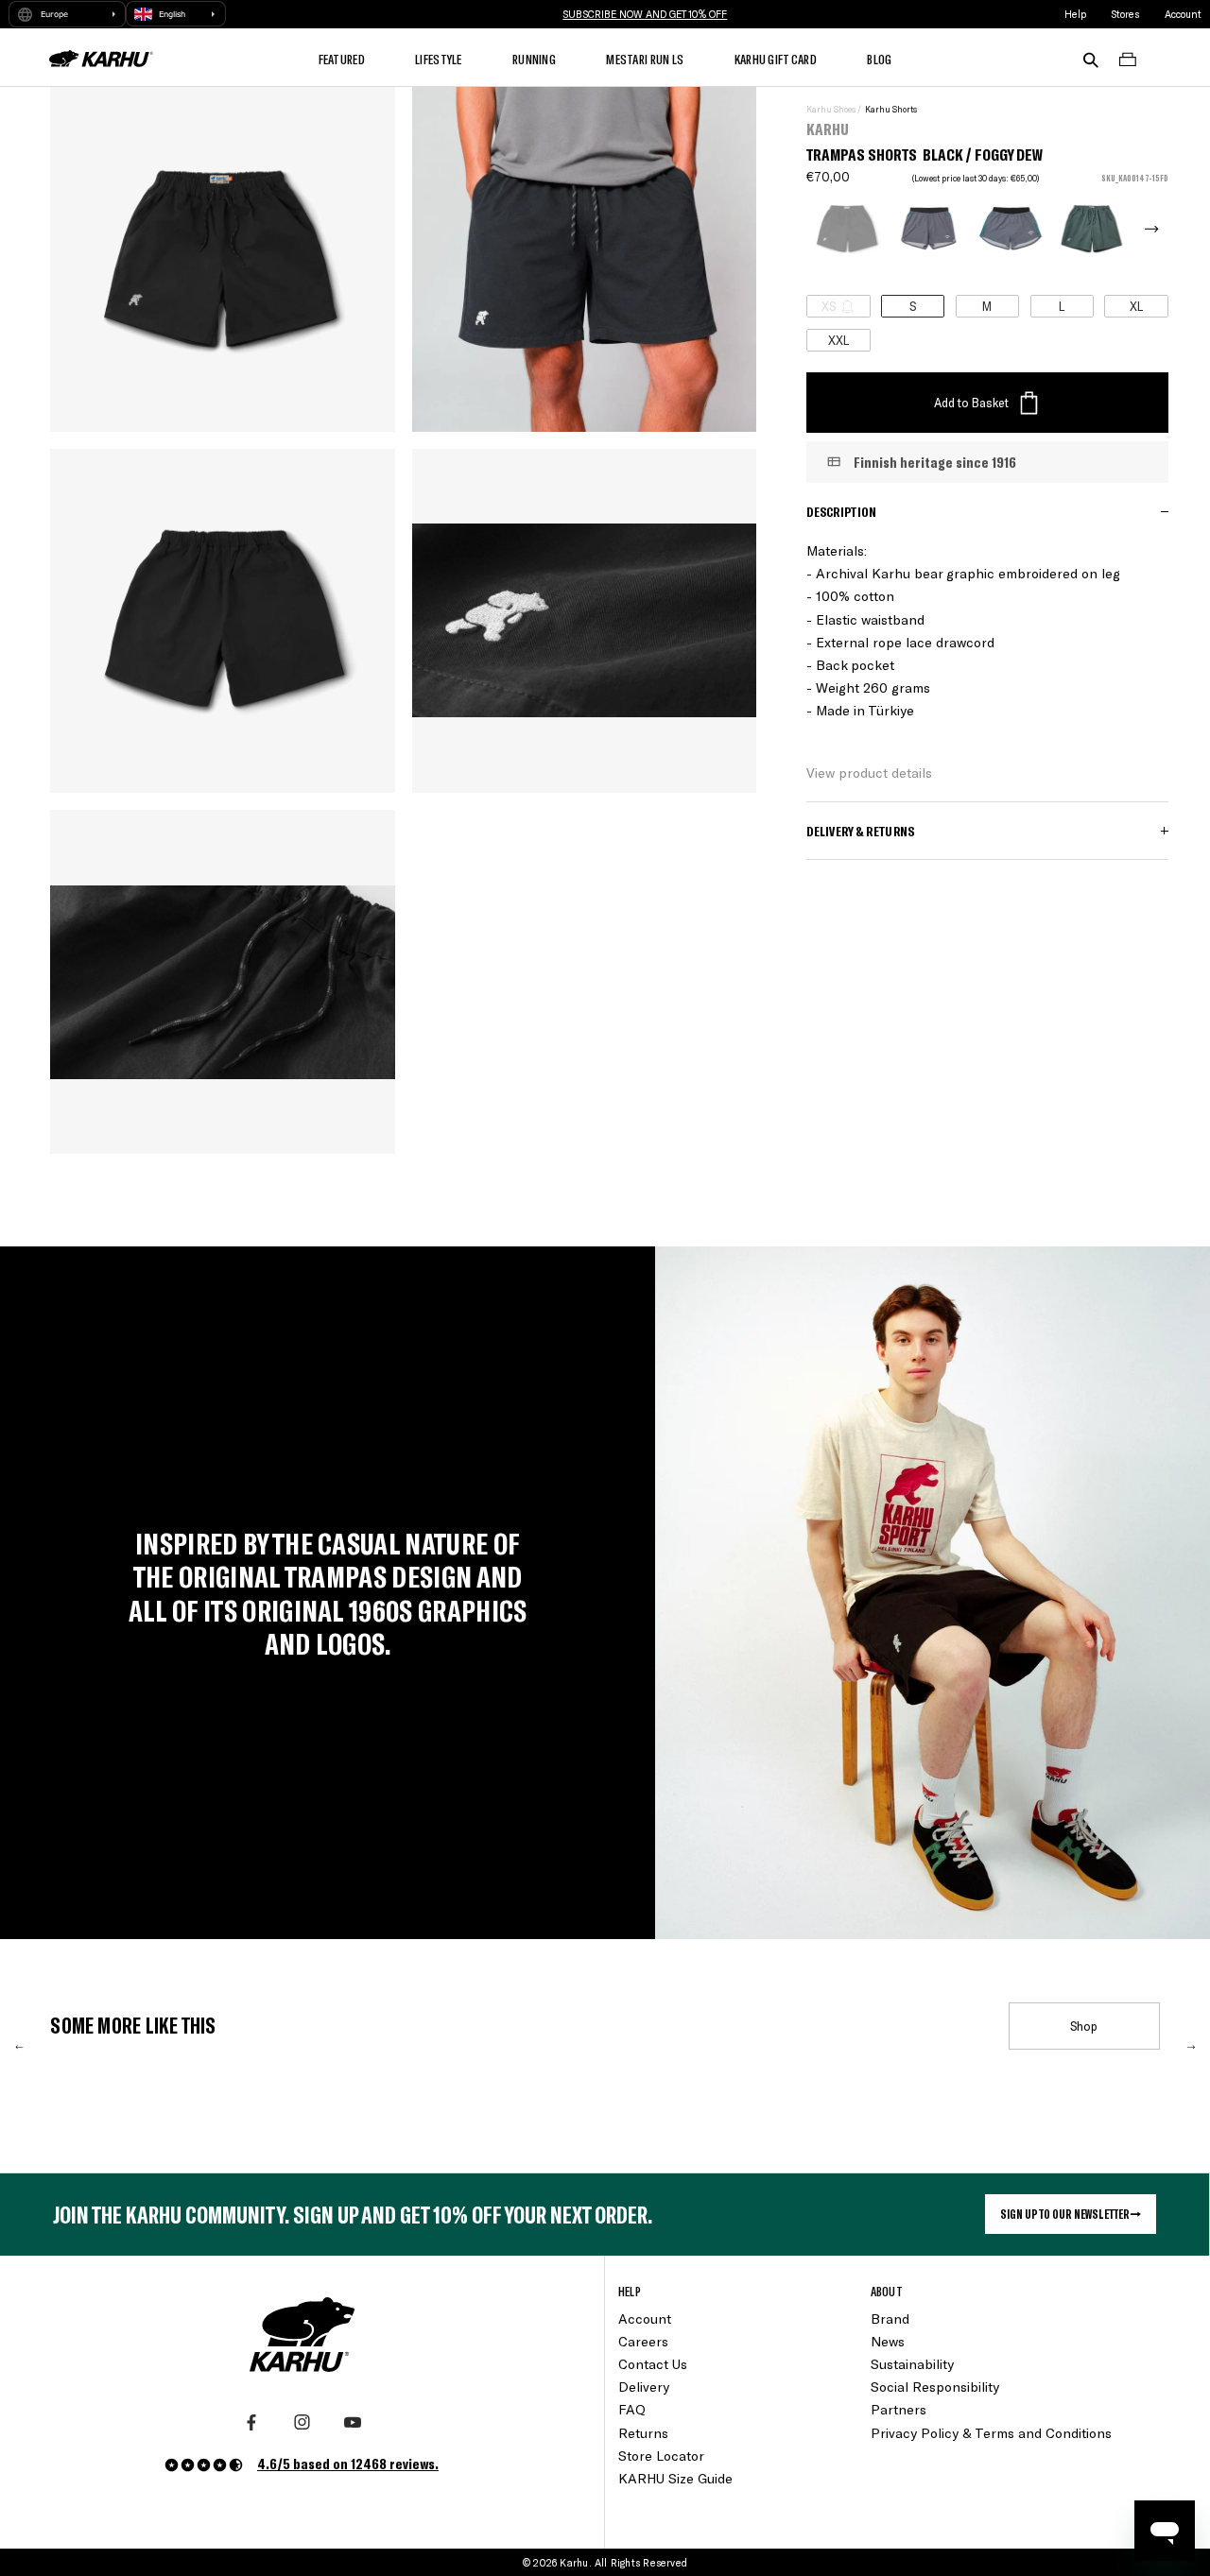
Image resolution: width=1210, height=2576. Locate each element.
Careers (643, 2341)
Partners (899, 2409)
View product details (869, 773)
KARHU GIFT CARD (776, 59)
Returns (643, 2433)
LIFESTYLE (439, 59)
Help (1075, 14)
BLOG (879, 59)
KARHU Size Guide (675, 2478)
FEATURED (342, 59)
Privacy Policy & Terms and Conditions (991, 2433)
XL (1136, 306)
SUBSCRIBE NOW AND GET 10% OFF (645, 14)
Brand (890, 2318)
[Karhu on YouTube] (353, 2423)
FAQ (632, 2409)
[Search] (1091, 58)
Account (1183, 14)
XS (829, 306)
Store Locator (661, 2456)
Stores (1125, 14)
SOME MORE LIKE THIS (133, 2025)
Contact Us (653, 2364)
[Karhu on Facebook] (251, 2423)
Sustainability (912, 2364)
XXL (838, 340)
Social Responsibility (935, 2387)
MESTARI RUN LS (645, 59)
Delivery (644, 2387)
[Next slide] (1138, 229)
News (888, 2341)
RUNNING (534, 59)
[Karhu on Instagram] (302, 2423)
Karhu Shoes (831, 109)
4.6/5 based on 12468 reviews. (348, 2463)
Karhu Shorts (891, 109)
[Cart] (1128, 58)
